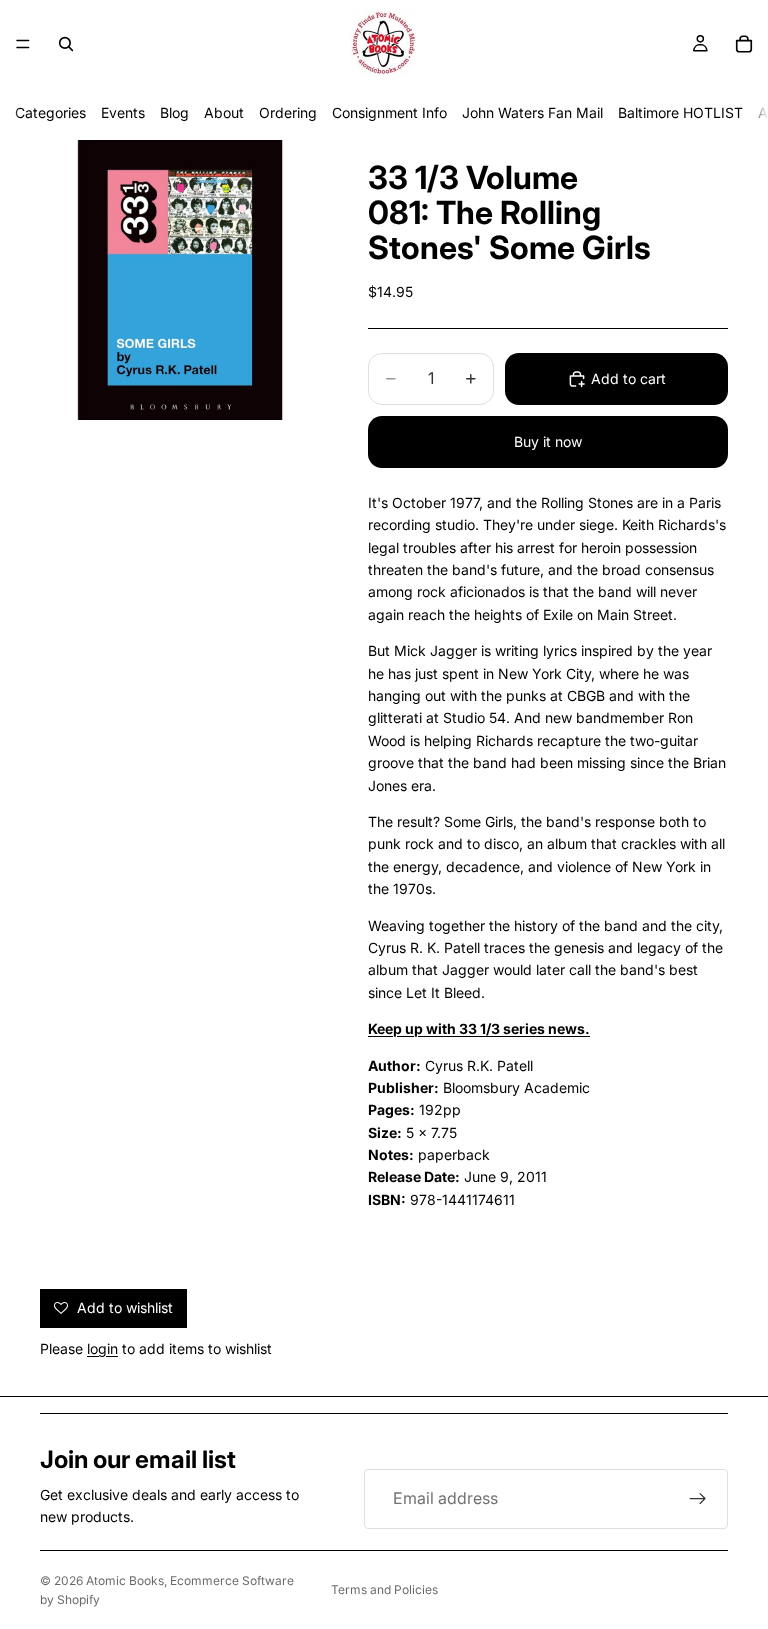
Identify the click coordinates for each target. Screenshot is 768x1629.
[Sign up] (698, 1499)
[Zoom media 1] (180, 280)
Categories (50, 112)
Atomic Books (125, 1580)
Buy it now (548, 441)
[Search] (66, 44)
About (224, 112)
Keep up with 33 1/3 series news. (479, 1028)
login (102, 1348)
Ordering (288, 112)
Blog (174, 112)
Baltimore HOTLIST (680, 112)
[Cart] (744, 44)
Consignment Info (389, 112)
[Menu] (23, 44)
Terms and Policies (384, 1589)
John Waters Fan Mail (532, 112)
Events (123, 112)
